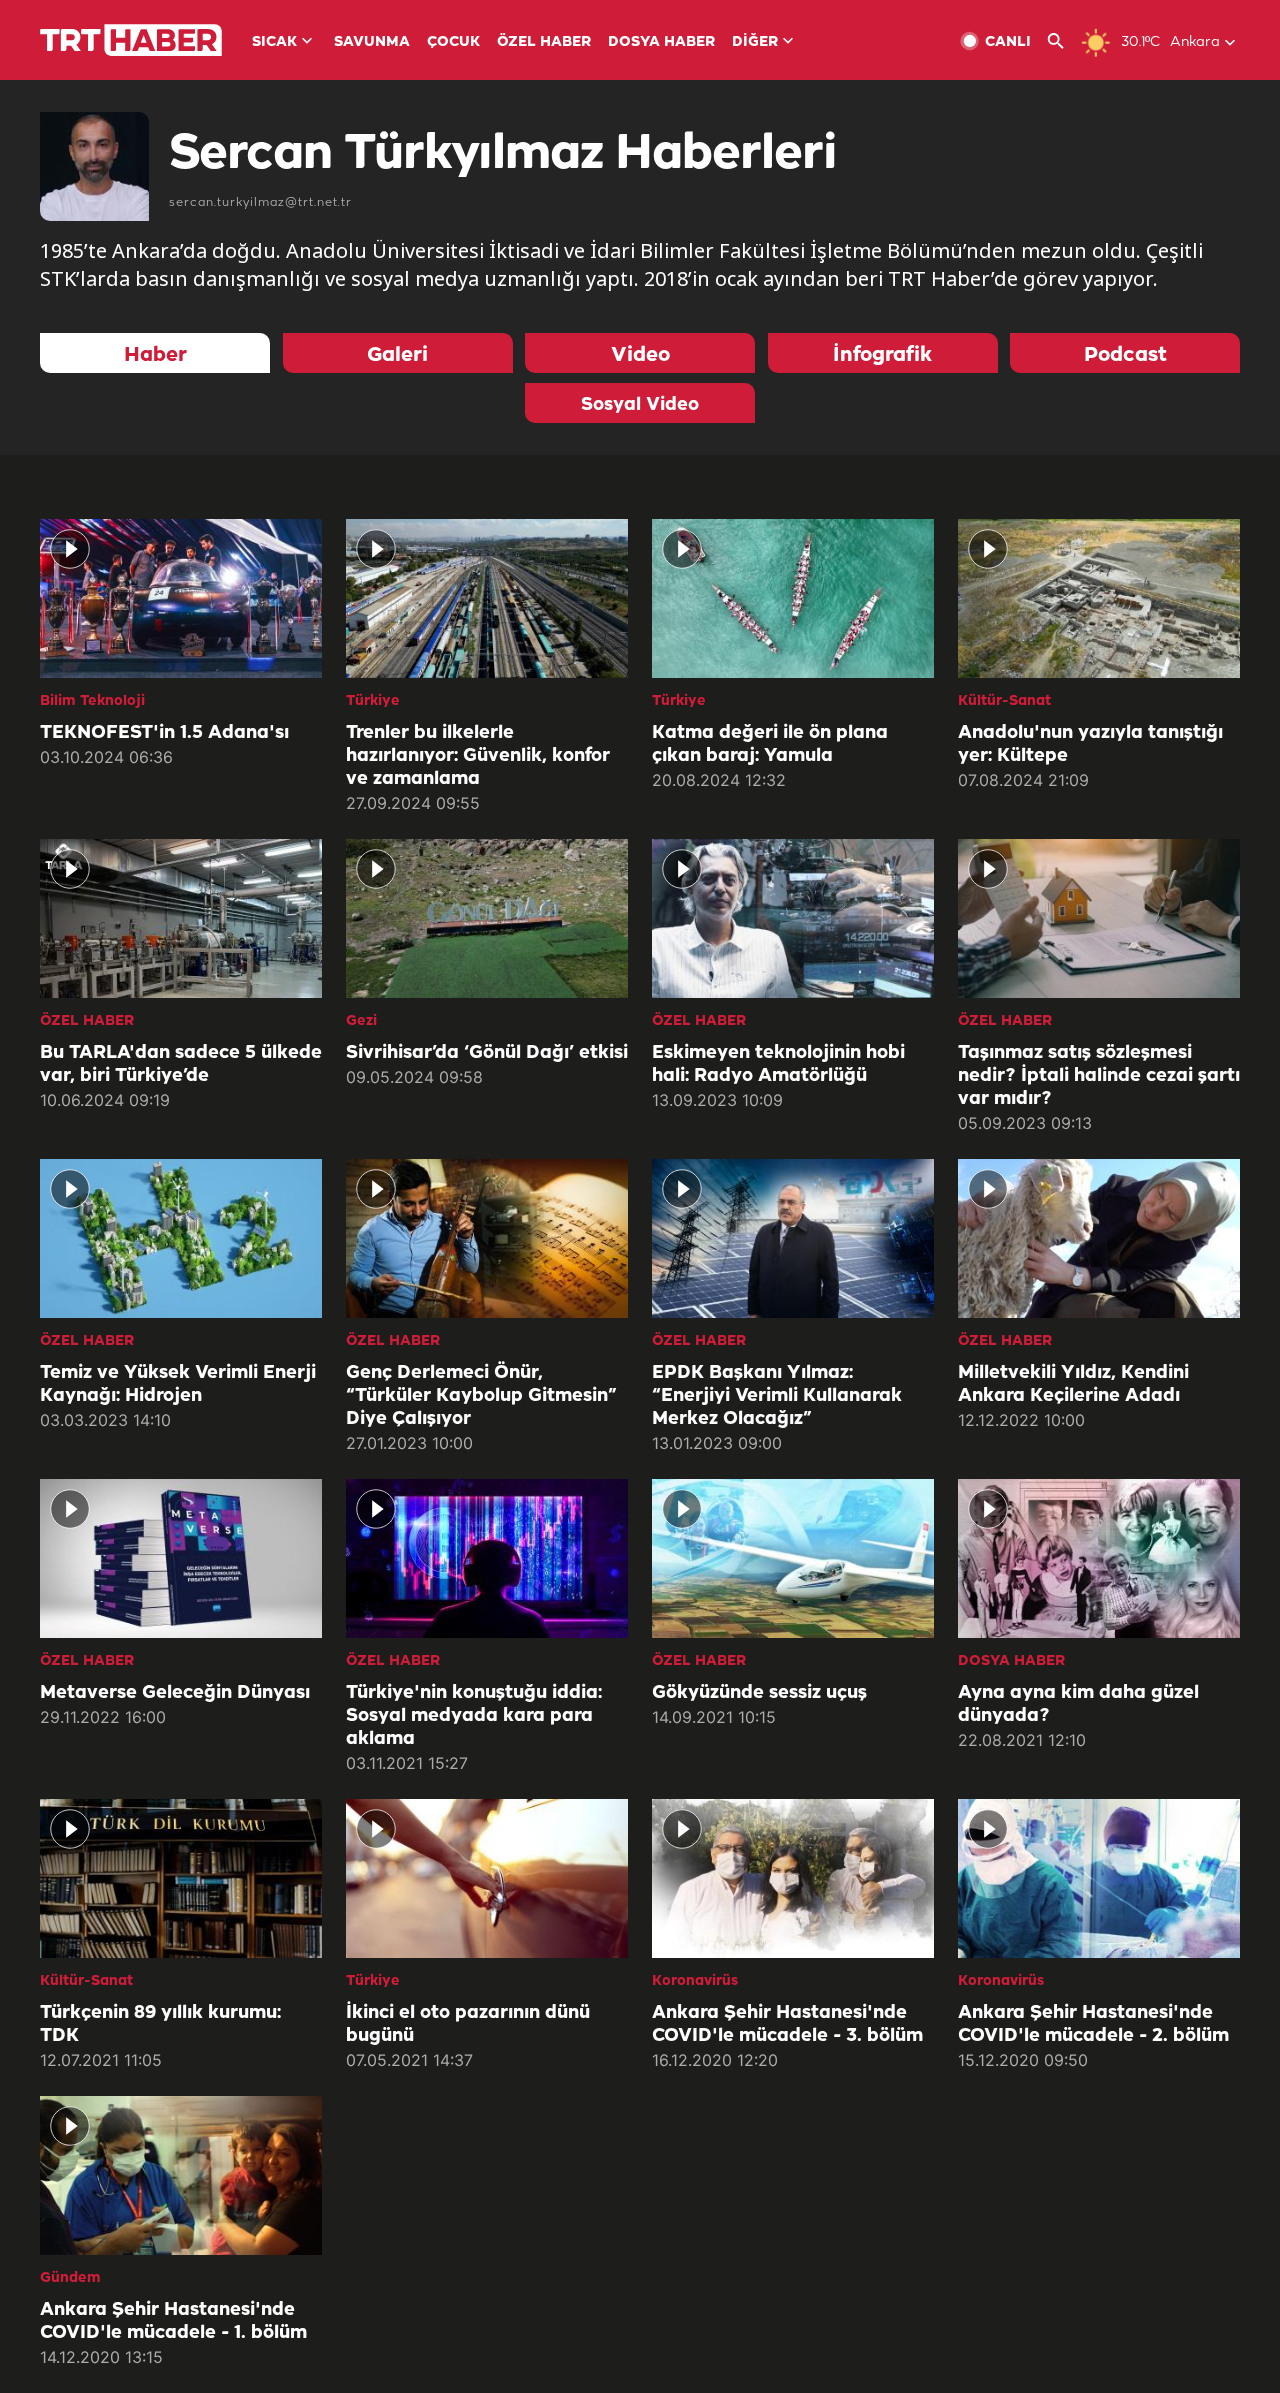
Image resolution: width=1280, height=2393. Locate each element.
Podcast (1125, 355)
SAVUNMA (372, 42)
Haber (155, 355)
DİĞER (755, 42)
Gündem (70, 2278)
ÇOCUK (453, 42)
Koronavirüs (695, 1981)
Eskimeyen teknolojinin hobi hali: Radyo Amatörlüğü (778, 1064)
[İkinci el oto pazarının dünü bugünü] (487, 1878)
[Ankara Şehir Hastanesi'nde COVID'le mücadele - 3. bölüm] (793, 1878)
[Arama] (1063, 41)
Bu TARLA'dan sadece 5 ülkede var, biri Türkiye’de (181, 1064)
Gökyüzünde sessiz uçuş (759, 1693)
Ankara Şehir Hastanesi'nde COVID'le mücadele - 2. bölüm (1093, 2024)
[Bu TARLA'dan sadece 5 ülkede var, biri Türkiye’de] (181, 918)
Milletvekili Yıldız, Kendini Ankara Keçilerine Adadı (1073, 1384)
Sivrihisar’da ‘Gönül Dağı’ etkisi (487, 1053)
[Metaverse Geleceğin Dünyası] (181, 1558)
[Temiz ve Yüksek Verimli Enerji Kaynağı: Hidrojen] (181, 1238)
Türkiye (373, 701)
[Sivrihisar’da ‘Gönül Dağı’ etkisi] (487, 918)
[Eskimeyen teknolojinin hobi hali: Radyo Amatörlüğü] (793, 918)
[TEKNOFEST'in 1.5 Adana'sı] (181, 598)
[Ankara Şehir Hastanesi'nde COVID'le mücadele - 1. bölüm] (181, 2175)
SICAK (274, 42)
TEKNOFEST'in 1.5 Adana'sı (164, 733)
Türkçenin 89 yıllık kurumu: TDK (160, 2024)
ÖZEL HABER (544, 42)
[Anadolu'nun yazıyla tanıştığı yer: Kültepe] (1099, 598)
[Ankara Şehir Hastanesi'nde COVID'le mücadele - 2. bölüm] (1099, 1878)
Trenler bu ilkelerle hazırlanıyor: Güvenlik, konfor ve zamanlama (478, 756)
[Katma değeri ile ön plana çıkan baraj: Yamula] (793, 598)
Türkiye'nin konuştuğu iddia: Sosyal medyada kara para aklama (474, 1716)
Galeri (397, 355)
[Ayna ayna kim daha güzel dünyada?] (1099, 1558)
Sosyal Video (640, 405)
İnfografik (882, 355)
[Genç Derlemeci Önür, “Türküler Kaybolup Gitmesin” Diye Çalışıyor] (487, 1238)
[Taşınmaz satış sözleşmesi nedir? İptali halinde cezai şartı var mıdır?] (1099, 918)
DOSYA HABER (661, 42)
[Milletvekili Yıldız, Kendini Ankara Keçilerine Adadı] (1099, 1238)
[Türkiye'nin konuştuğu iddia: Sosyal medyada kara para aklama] (487, 1558)
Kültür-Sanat (1004, 701)
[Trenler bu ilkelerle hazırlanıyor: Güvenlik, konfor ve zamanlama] (487, 598)
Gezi (361, 1021)
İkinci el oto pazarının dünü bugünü (468, 2024)
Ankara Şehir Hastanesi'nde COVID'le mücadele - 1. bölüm (173, 2321)
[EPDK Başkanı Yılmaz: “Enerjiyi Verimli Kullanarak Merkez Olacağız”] (793, 1238)
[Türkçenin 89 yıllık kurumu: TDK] (181, 1878)
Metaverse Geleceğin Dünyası (175, 1693)
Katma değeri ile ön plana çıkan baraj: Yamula (770, 744)
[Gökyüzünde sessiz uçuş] (793, 1558)
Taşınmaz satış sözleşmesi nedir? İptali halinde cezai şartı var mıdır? (1099, 1076)
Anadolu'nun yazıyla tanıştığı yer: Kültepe (1090, 744)
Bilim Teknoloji (92, 701)
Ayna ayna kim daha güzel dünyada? (1078, 1704)
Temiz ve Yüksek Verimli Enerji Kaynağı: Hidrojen (178, 1384)
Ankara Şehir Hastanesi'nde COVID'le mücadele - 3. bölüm (787, 2024)
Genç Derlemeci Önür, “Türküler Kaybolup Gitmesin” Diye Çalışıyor (481, 1396)
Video (640, 355)
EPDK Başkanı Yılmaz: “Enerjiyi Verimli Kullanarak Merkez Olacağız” (777, 1396)
